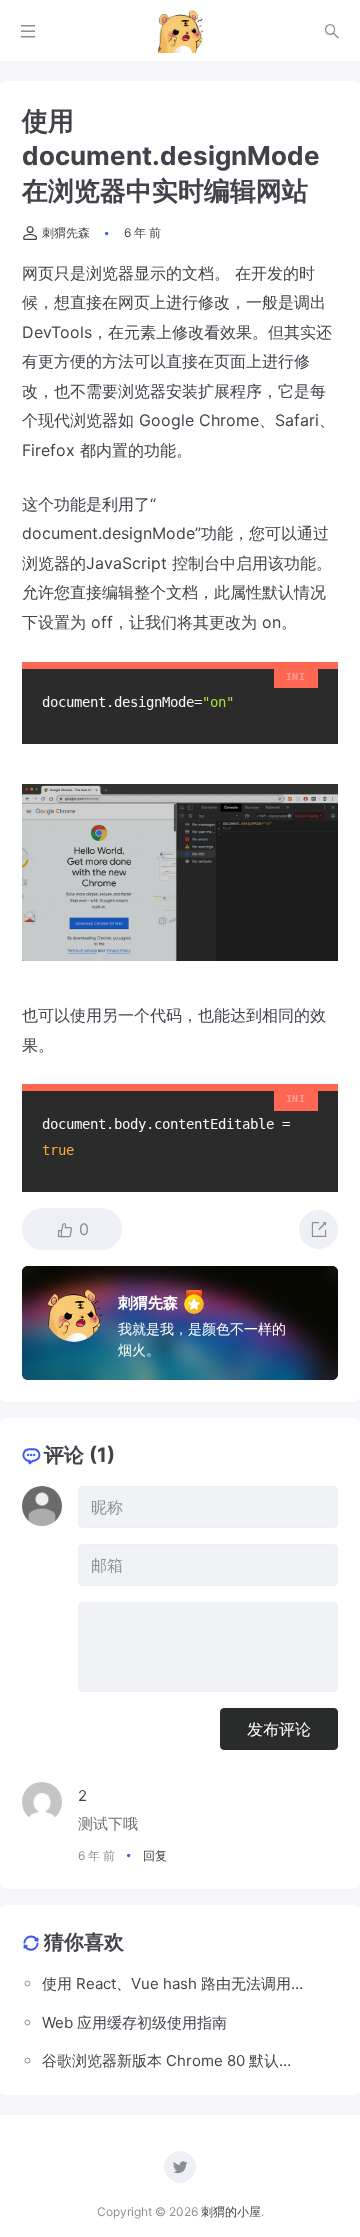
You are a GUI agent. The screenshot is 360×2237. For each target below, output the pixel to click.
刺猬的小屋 (231, 2211)
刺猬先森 (66, 232)
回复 (155, 1855)
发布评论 (279, 1729)
